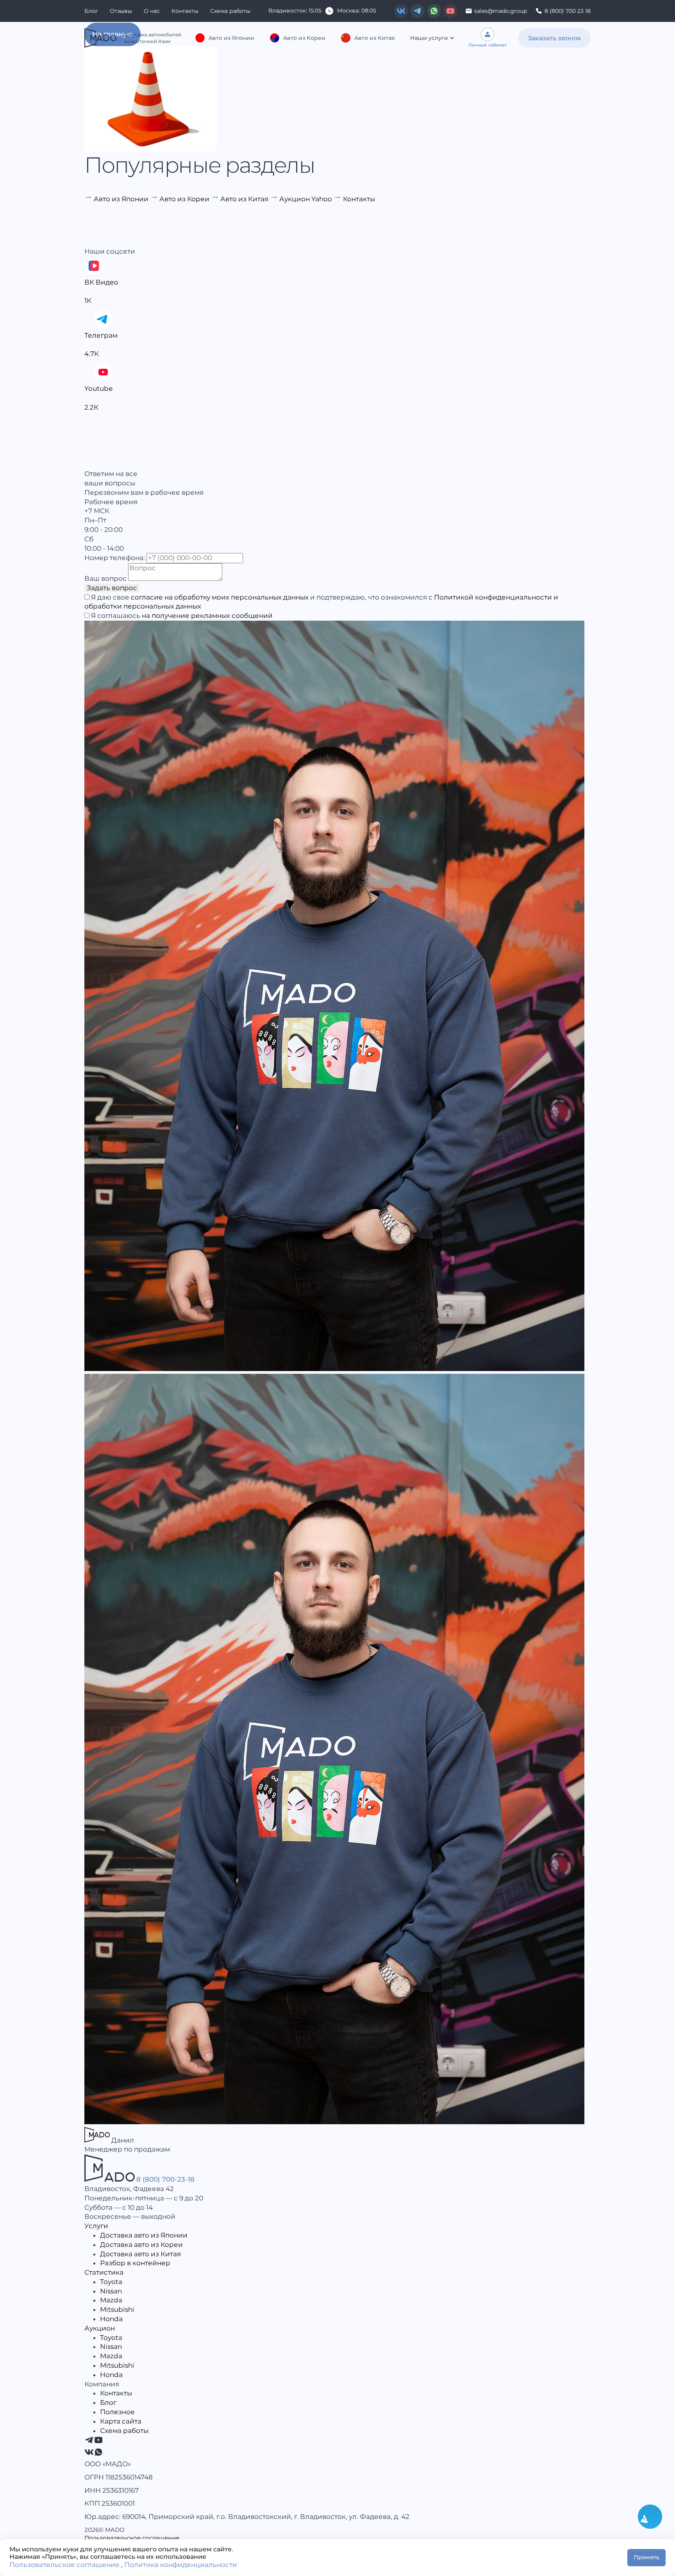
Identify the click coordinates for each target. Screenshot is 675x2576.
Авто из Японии (231, 38)
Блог (91, 11)
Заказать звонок (554, 38)
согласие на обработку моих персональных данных (220, 597)
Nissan (111, 2291)
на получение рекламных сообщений (207, 616)
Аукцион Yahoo (306, 199)
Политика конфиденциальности (181, 2565)
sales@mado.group (501, 11)
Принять (646, 2557)
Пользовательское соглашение (132, 2538)
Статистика (104, 2272)
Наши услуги (429, 38)
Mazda (111, 2300)
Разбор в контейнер (135, 2263)
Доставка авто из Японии (144, 2235)
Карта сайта (121, 2421)
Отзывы (121, 11)
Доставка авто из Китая (140, 2254)
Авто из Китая (374, 38)
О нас (152, 11)
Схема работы (230, 11)
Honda (111, 2319)
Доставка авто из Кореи (141, 2245)
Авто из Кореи (304, 38)
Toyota (111, 2282)
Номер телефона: (115, 558)
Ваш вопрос (105, 578)
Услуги (96, 2226)
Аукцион (100, 2328)
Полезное (117, 2412)
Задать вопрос (112, 588)
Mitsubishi (117, 2309)
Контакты (185, 11)
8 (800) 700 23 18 (568, 11)
